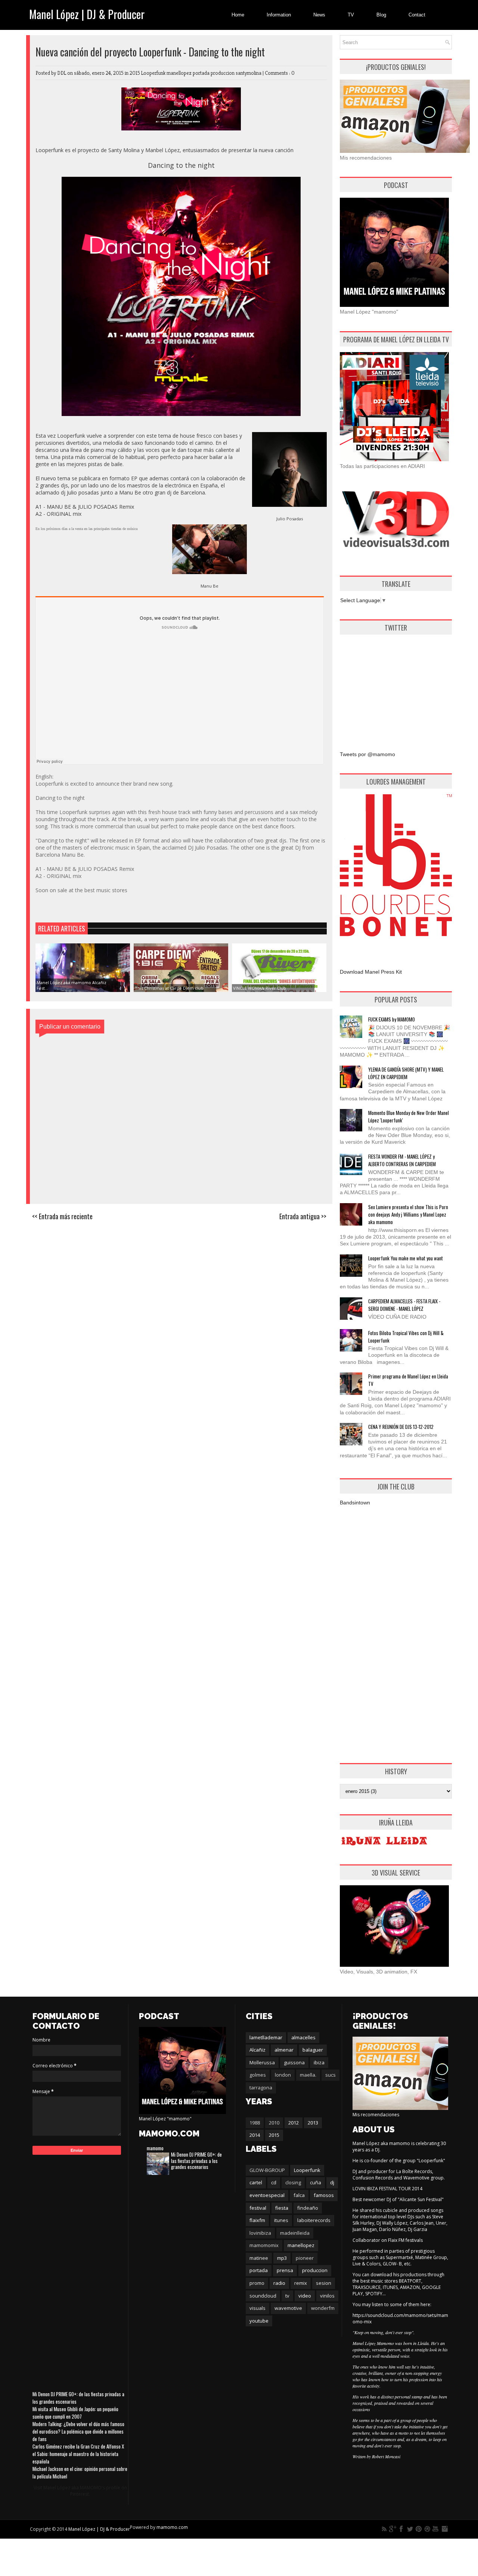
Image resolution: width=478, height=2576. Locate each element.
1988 (255, 2123)
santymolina (249, 73)
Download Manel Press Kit (371, 972)
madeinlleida (295, 2233)
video (305, 2296)
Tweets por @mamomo (367, 754)
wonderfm (323, 2308)
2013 (313, 2123)
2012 (294, 2123)
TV (351, 15)
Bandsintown (355, 1503)
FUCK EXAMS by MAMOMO (392, 1019)
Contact (417, 15)
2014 (255, 2135)
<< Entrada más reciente (62, 1216)
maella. (308, 2075)
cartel (256, 2182)
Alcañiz (257, 2050)
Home (238, 15)
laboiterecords (314, 2220)
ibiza (319, 2062)
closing (293, 2182)
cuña (316, 2182)
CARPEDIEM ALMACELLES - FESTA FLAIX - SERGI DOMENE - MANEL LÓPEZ (404, 1305)
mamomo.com (172, 2527)
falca (299, 2195)
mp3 (282, 2258)
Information (279, 15)
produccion (223, 73)
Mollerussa (262, 2062)
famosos (324, 2195)
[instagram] (444, 2529)
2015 (135, 73)
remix (301, 2283)
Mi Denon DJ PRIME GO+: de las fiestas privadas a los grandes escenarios (196, 2161)
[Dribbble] (427, 2529)
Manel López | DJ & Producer (87, 14)
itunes (281, 2220)
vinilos (327, 2296)
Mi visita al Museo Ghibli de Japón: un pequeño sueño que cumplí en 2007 (75, 2413)
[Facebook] (401, 2529)
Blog (381, 15)
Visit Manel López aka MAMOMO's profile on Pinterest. (80, 2491)
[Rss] (384, 2529)
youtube (259, 2321)
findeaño (308, 2208)
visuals (257, 2308)
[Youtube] (436, 2529)
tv (287, 2296)
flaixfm (257, 2220)
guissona (294, 2062)
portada (202, 73)
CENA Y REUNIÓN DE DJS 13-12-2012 (401, 1427)
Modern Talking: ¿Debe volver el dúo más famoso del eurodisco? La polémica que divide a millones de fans (78, 2431)
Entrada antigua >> (303, 1216)
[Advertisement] (396, 687)
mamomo (155, 2148)
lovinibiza (260, 2233)
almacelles (303, 2037)
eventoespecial (267, 2195)
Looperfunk (154, 73)
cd (274, 2182)
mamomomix (264, 2245)
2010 (274, 2123)
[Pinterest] (419, 2529)
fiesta (282, 2208)
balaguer (313, 2050)
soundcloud (263, 2296)
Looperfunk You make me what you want (406, 1258)
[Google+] (393, 2529)
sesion (324, 2283)
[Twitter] (410, 2529)
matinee (259, 2258)
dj (332, 2182)
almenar (284, 2050)
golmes (258, 2075)
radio (279, 2283)
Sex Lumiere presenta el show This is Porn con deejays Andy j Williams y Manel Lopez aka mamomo (408, 1214)
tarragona (261, 2087)
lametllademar (266, 2037)
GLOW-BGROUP (267, 2170)
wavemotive (288, 2308)
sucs (330, 2075)
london (283, 2075)
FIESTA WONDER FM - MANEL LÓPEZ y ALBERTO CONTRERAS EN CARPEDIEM (402, 1160)
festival (258, 2208)
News (319, 15)
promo (257, 2283)
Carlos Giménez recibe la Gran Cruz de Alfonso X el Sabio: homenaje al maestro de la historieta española (78, 2454)
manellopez (180, 73)
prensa (285, 2270)
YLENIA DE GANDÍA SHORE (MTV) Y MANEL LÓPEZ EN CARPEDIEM (406, 1073)
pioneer (305, 2258)
